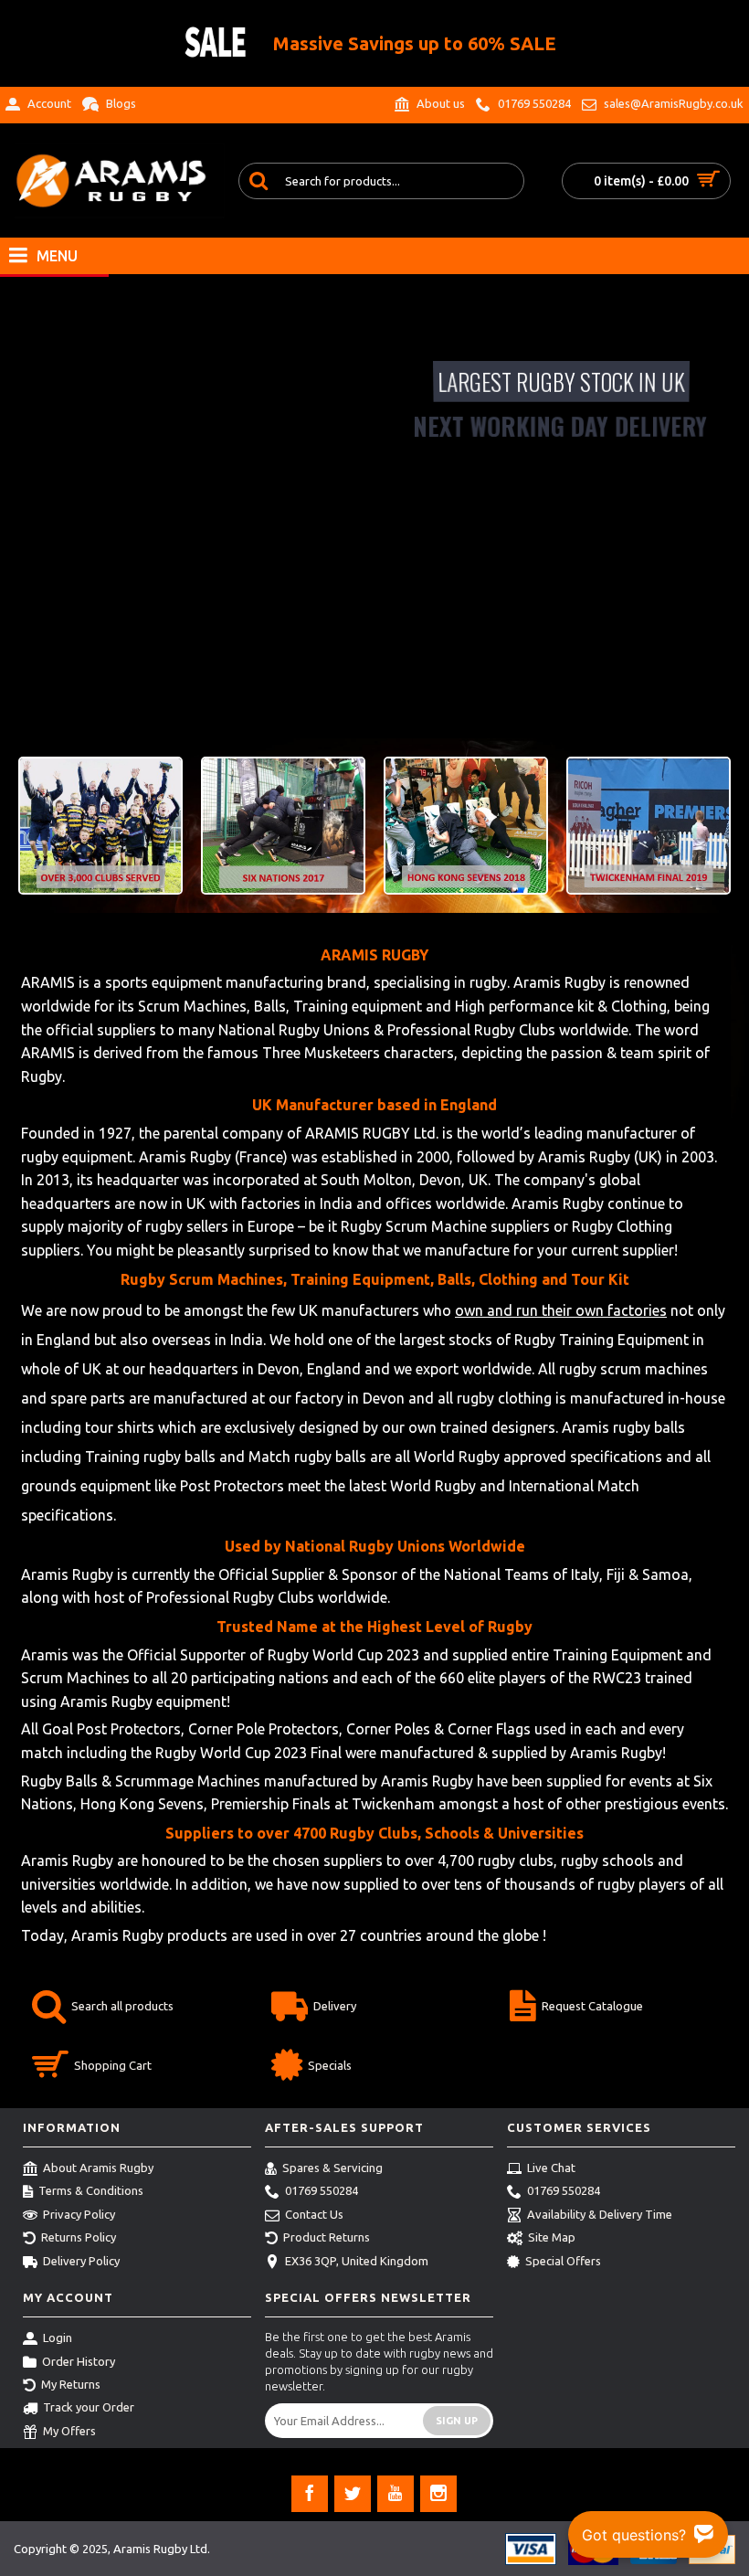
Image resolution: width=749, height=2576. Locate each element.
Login (58, 2337)
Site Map (552, 2237)
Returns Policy (79, 2237)
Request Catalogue (592, 2006)
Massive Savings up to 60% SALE (415, 43)
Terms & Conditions (91, 2191)
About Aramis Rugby (98, 2168)
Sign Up (457, 2421)
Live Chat (551, 2168)
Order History (79, 2361)
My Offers (69, 2431)
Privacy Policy (79, 2214)
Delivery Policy (81, 2261)
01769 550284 (322, 2191)
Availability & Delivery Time (600, 2214)
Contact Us (314, 2214)
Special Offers (563, 2261)
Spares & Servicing (332, 2168)
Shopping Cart (113, 2065)
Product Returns (327, 2237)
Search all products (122, 2006)
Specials (330, 2065)
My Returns (71, 2384)
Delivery (335, 2006)
